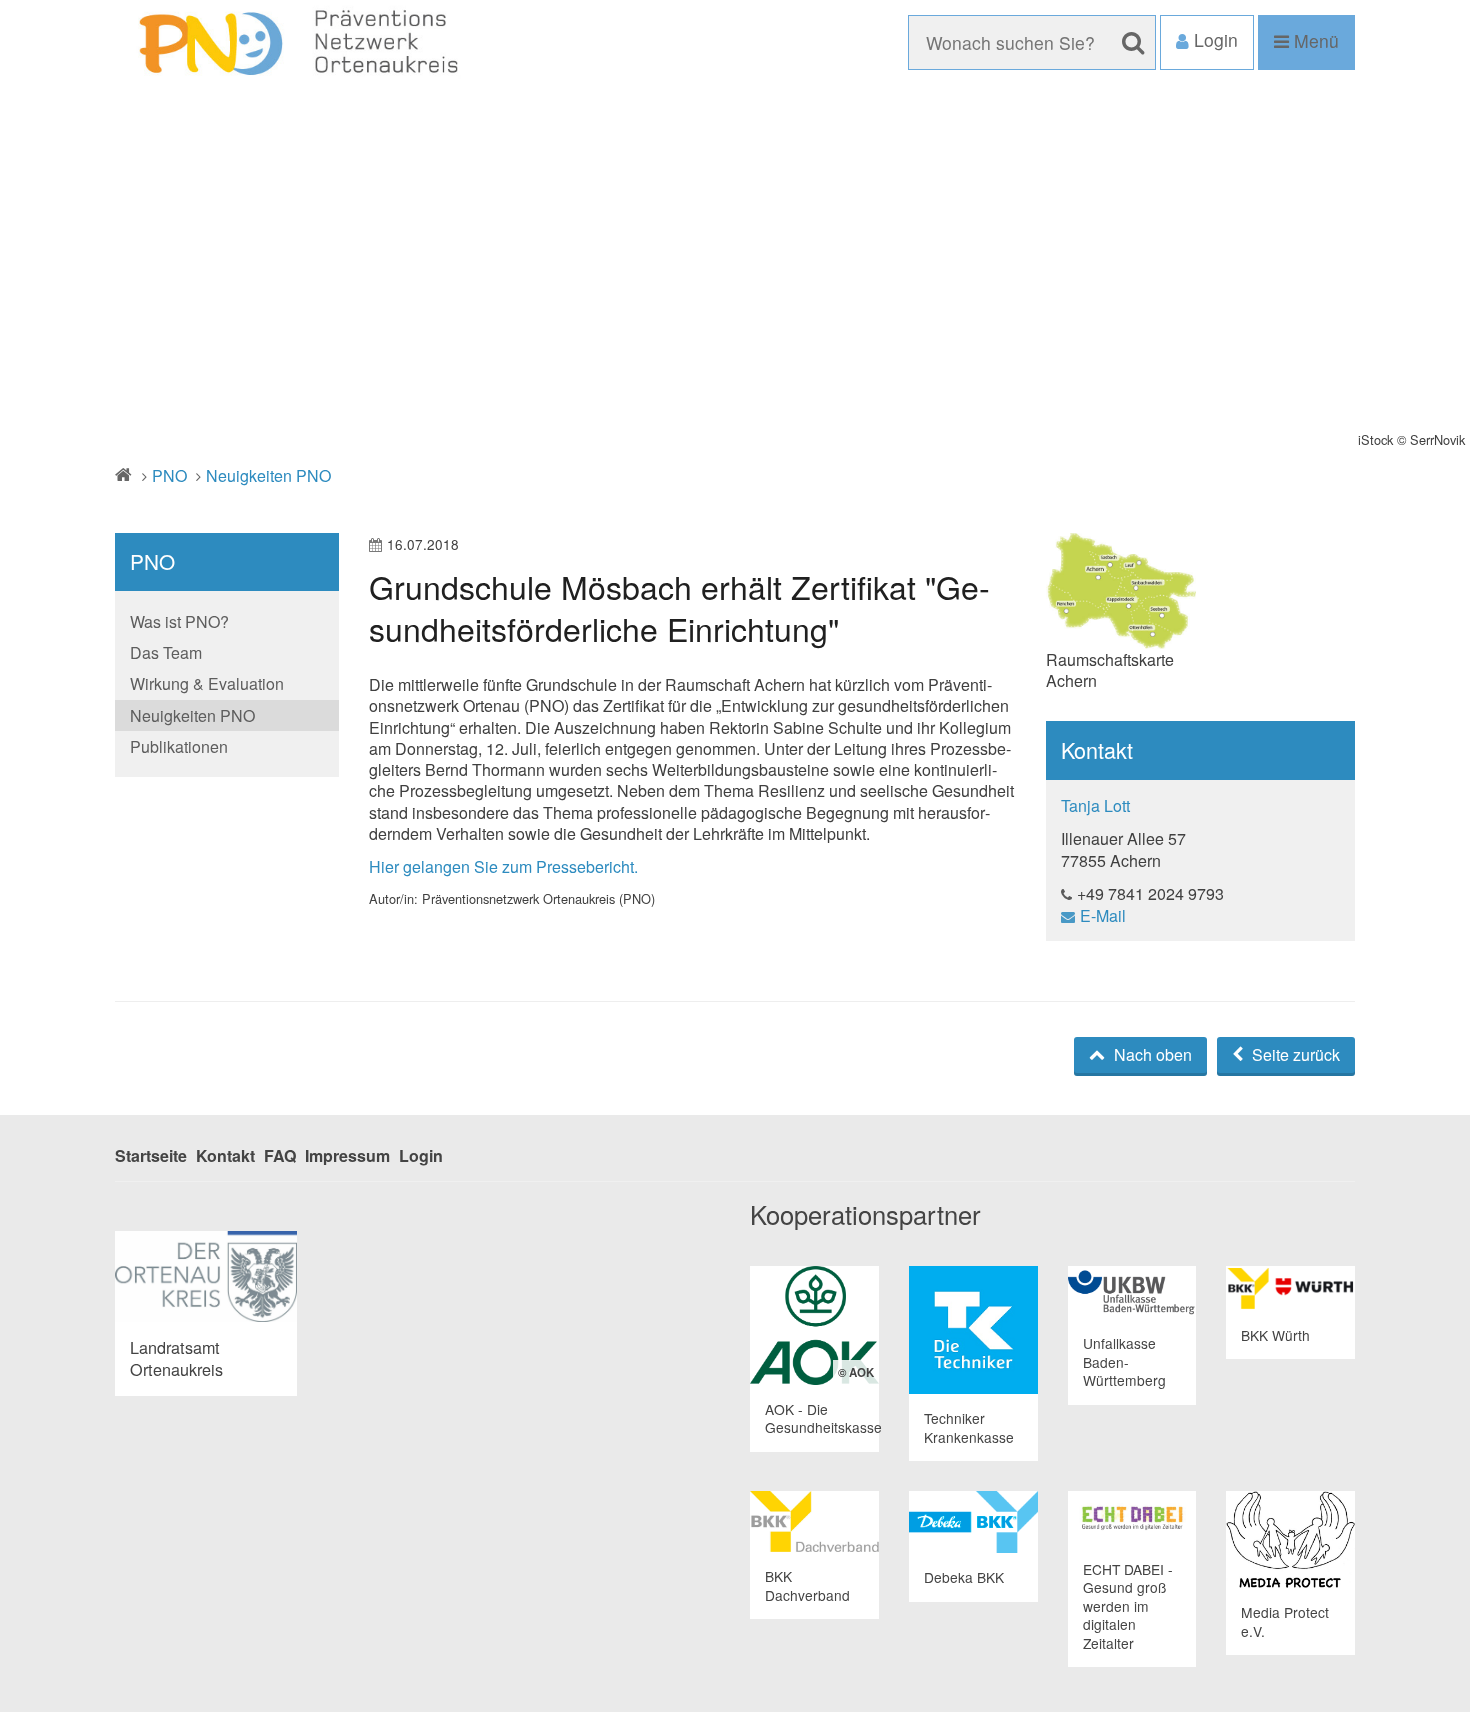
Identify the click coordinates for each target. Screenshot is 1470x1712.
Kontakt (225, 1155)
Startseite (151, 1155)
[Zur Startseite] (311, 43)
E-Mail (1103, 915)
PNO (169, 475)
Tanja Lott (1095, 805)
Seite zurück (1294, 1054)
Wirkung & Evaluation (207, 683)
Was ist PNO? (179, 621)
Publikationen (179, 746)
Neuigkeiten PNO (268, 475)
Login (421, 1155)
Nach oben (1151, 1054)
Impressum (347, 1155)
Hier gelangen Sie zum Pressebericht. (503, 866)
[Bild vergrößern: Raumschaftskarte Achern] (1120, 591)
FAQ (280, 1155)
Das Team (166, 652)
